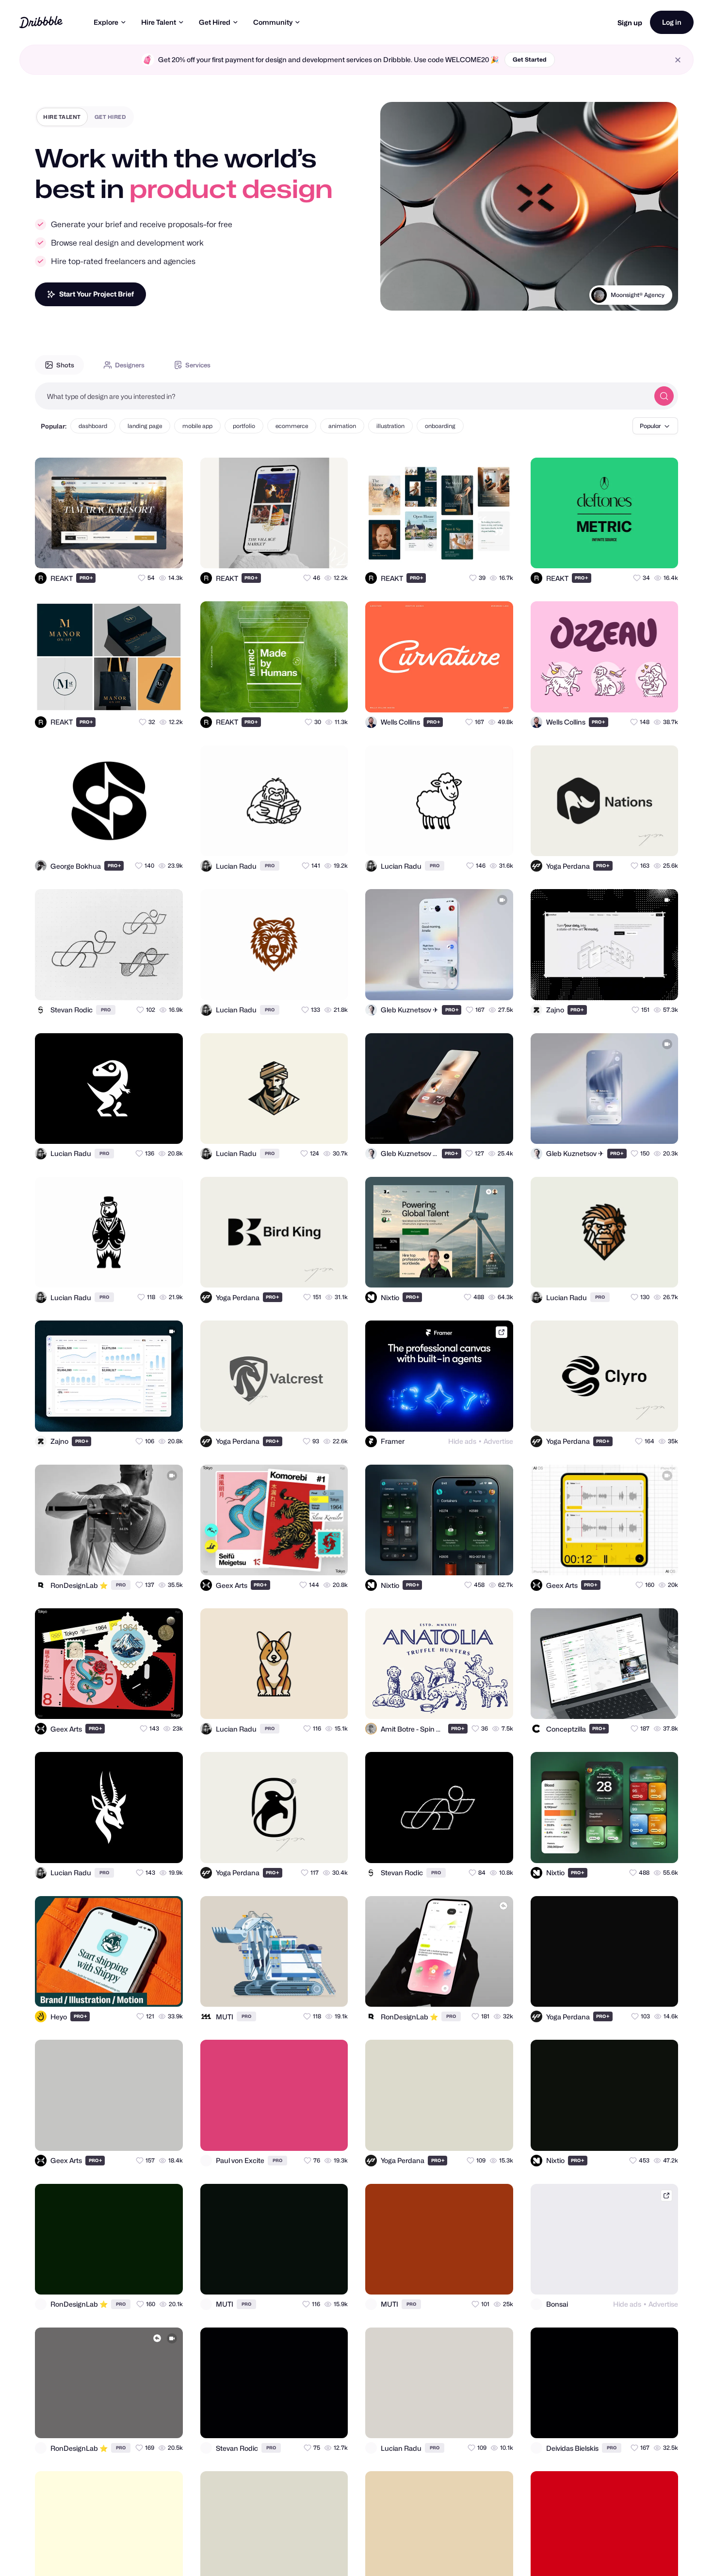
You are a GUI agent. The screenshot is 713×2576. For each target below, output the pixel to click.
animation (342, 426)
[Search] (664, 396)
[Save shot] (147, 552)
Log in (672, 22)
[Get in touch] (128, 552)
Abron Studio (647, 295)
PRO (86, 578)
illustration (390, 426)
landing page (145, 426)
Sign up (630, 23)
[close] (678, 60)
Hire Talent (159, 22)
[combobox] (342, 396)
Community (273, 22)
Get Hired (215, 22)
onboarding (440, 426)
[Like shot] (167, 552)
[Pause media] (397, 296)
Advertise (498, 1441)
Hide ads (462, 1441)
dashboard (93, 426)
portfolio (244, 426)
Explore (106, 22)
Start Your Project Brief (97, 294)
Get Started (530, 59)
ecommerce (292, 426)
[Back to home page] (41, 22)
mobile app (197, 426)
